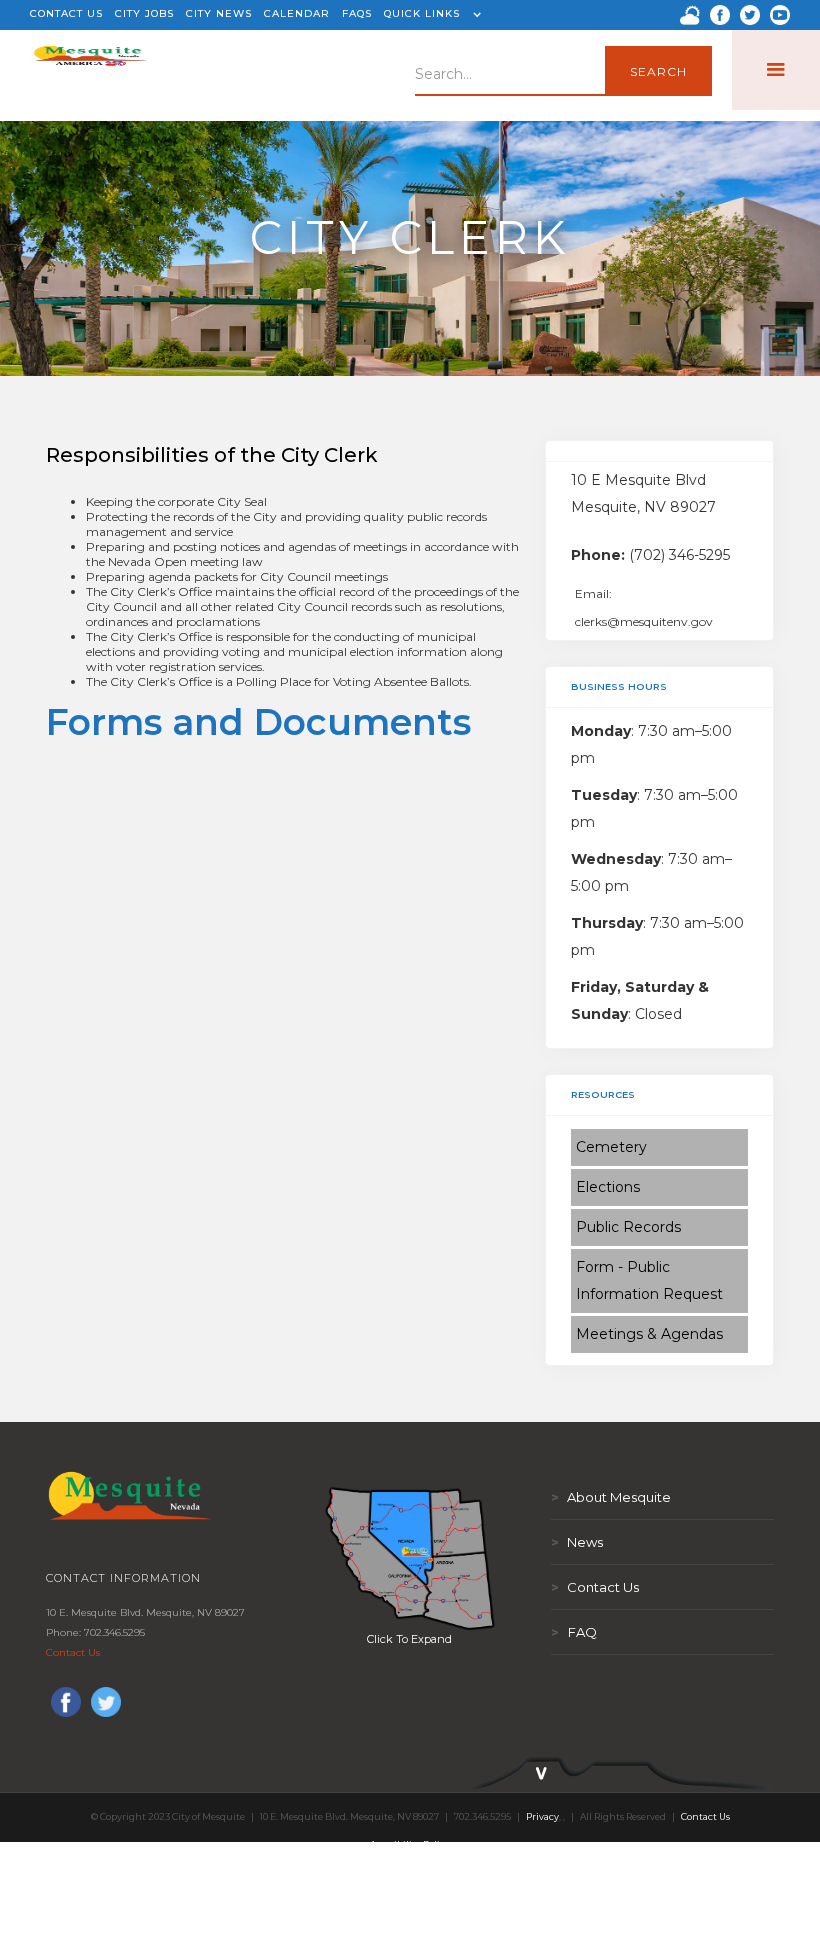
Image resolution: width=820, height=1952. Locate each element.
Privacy (542, 1816)
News (577, 1542)
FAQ (574, 1632)
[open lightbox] (410, 1558)
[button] (430, 15)
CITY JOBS (144, 13)
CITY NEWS (219, 13)
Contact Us (73, 1652)
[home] (90, 70)
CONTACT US (66, 13)
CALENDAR (297, 13)
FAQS (357, 13)
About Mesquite (611, 1497)
